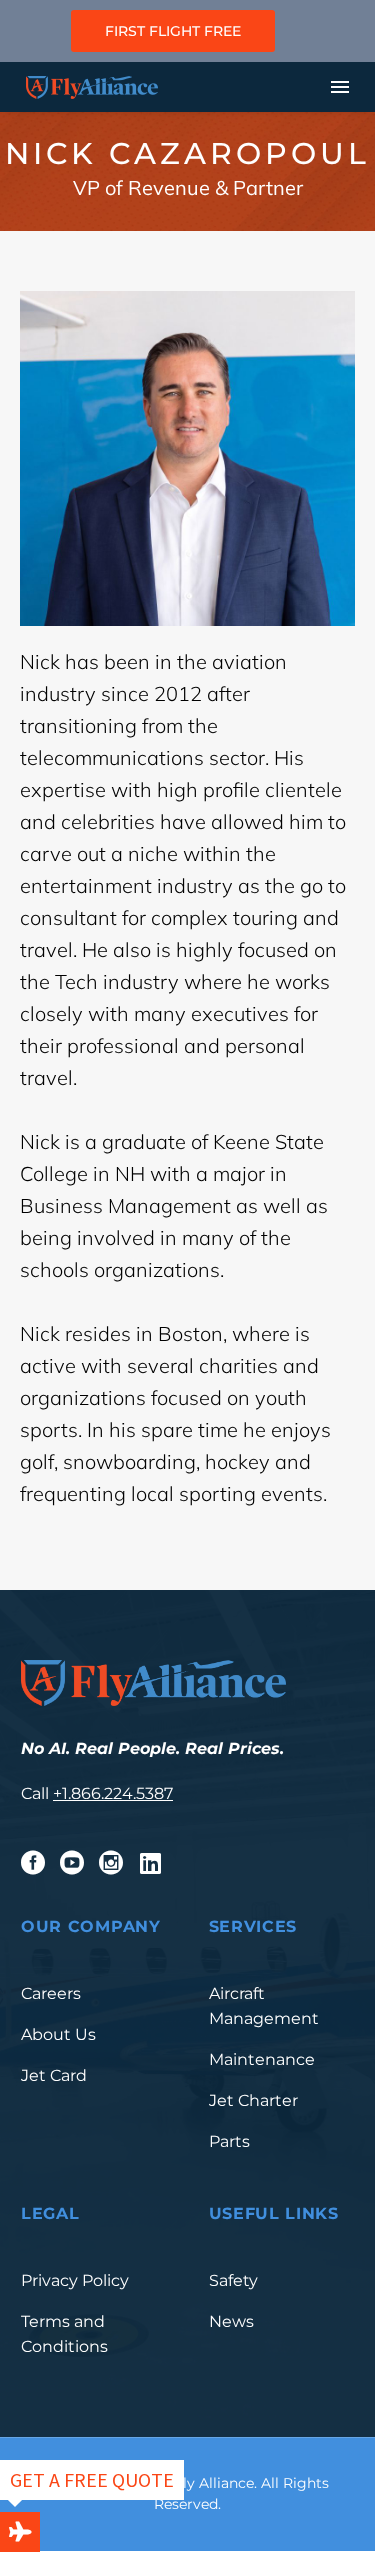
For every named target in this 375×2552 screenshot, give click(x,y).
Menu (340, 87)
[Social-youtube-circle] (72, 1863)
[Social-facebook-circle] (33, 1863)
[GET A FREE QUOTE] (20, 2532)
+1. (62, 1793)
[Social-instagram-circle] (111, 1863)
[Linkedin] (150, 1863)
